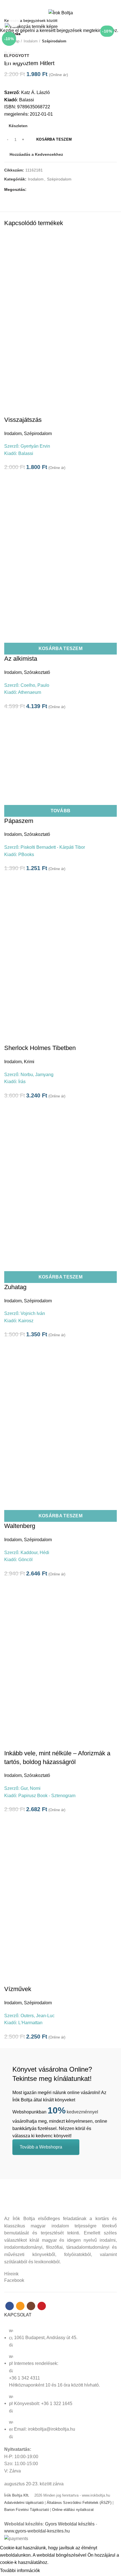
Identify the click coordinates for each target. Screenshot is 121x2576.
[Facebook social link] (51, 4)
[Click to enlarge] (14, 22)
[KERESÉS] (113, 20)
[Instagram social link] (64, 4)
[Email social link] (57, 4)
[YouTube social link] (70, 4)
